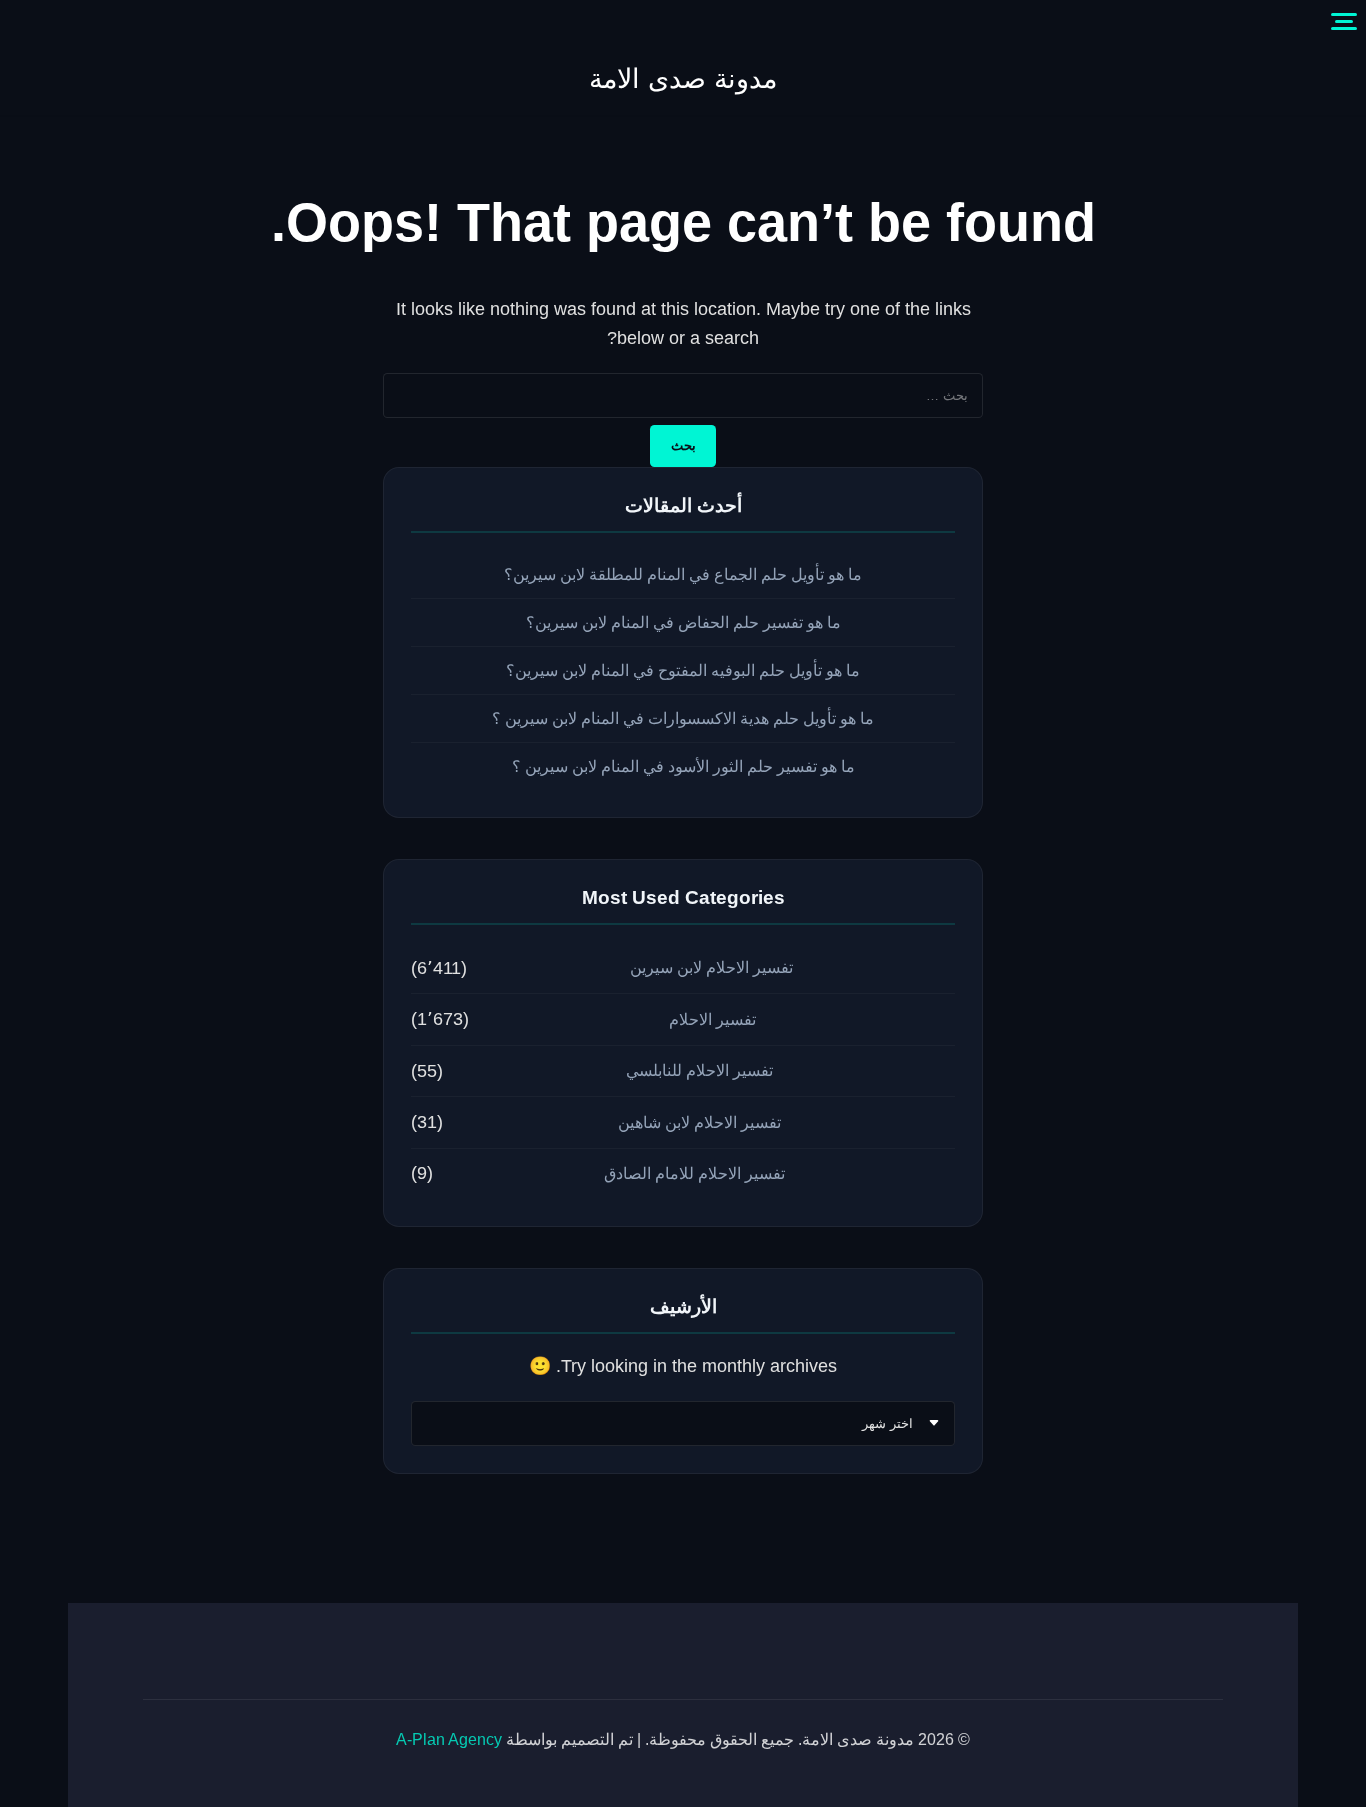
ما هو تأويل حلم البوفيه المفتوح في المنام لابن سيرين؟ (683, 670)
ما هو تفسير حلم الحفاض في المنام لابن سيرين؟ (683, 622)
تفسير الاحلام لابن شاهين (699, 1122)
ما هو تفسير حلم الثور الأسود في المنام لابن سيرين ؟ (683, 766)
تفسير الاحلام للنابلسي (699, 1070)
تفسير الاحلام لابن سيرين (711, 967)
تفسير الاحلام (712, 1019)
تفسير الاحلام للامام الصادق (694, 1173)
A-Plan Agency (449, 1739)
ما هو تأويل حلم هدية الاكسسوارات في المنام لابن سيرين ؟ (683, 718)
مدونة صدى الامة (683, 79)
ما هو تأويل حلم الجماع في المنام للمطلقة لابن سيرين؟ (683, 574)
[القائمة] (1344, 22)
